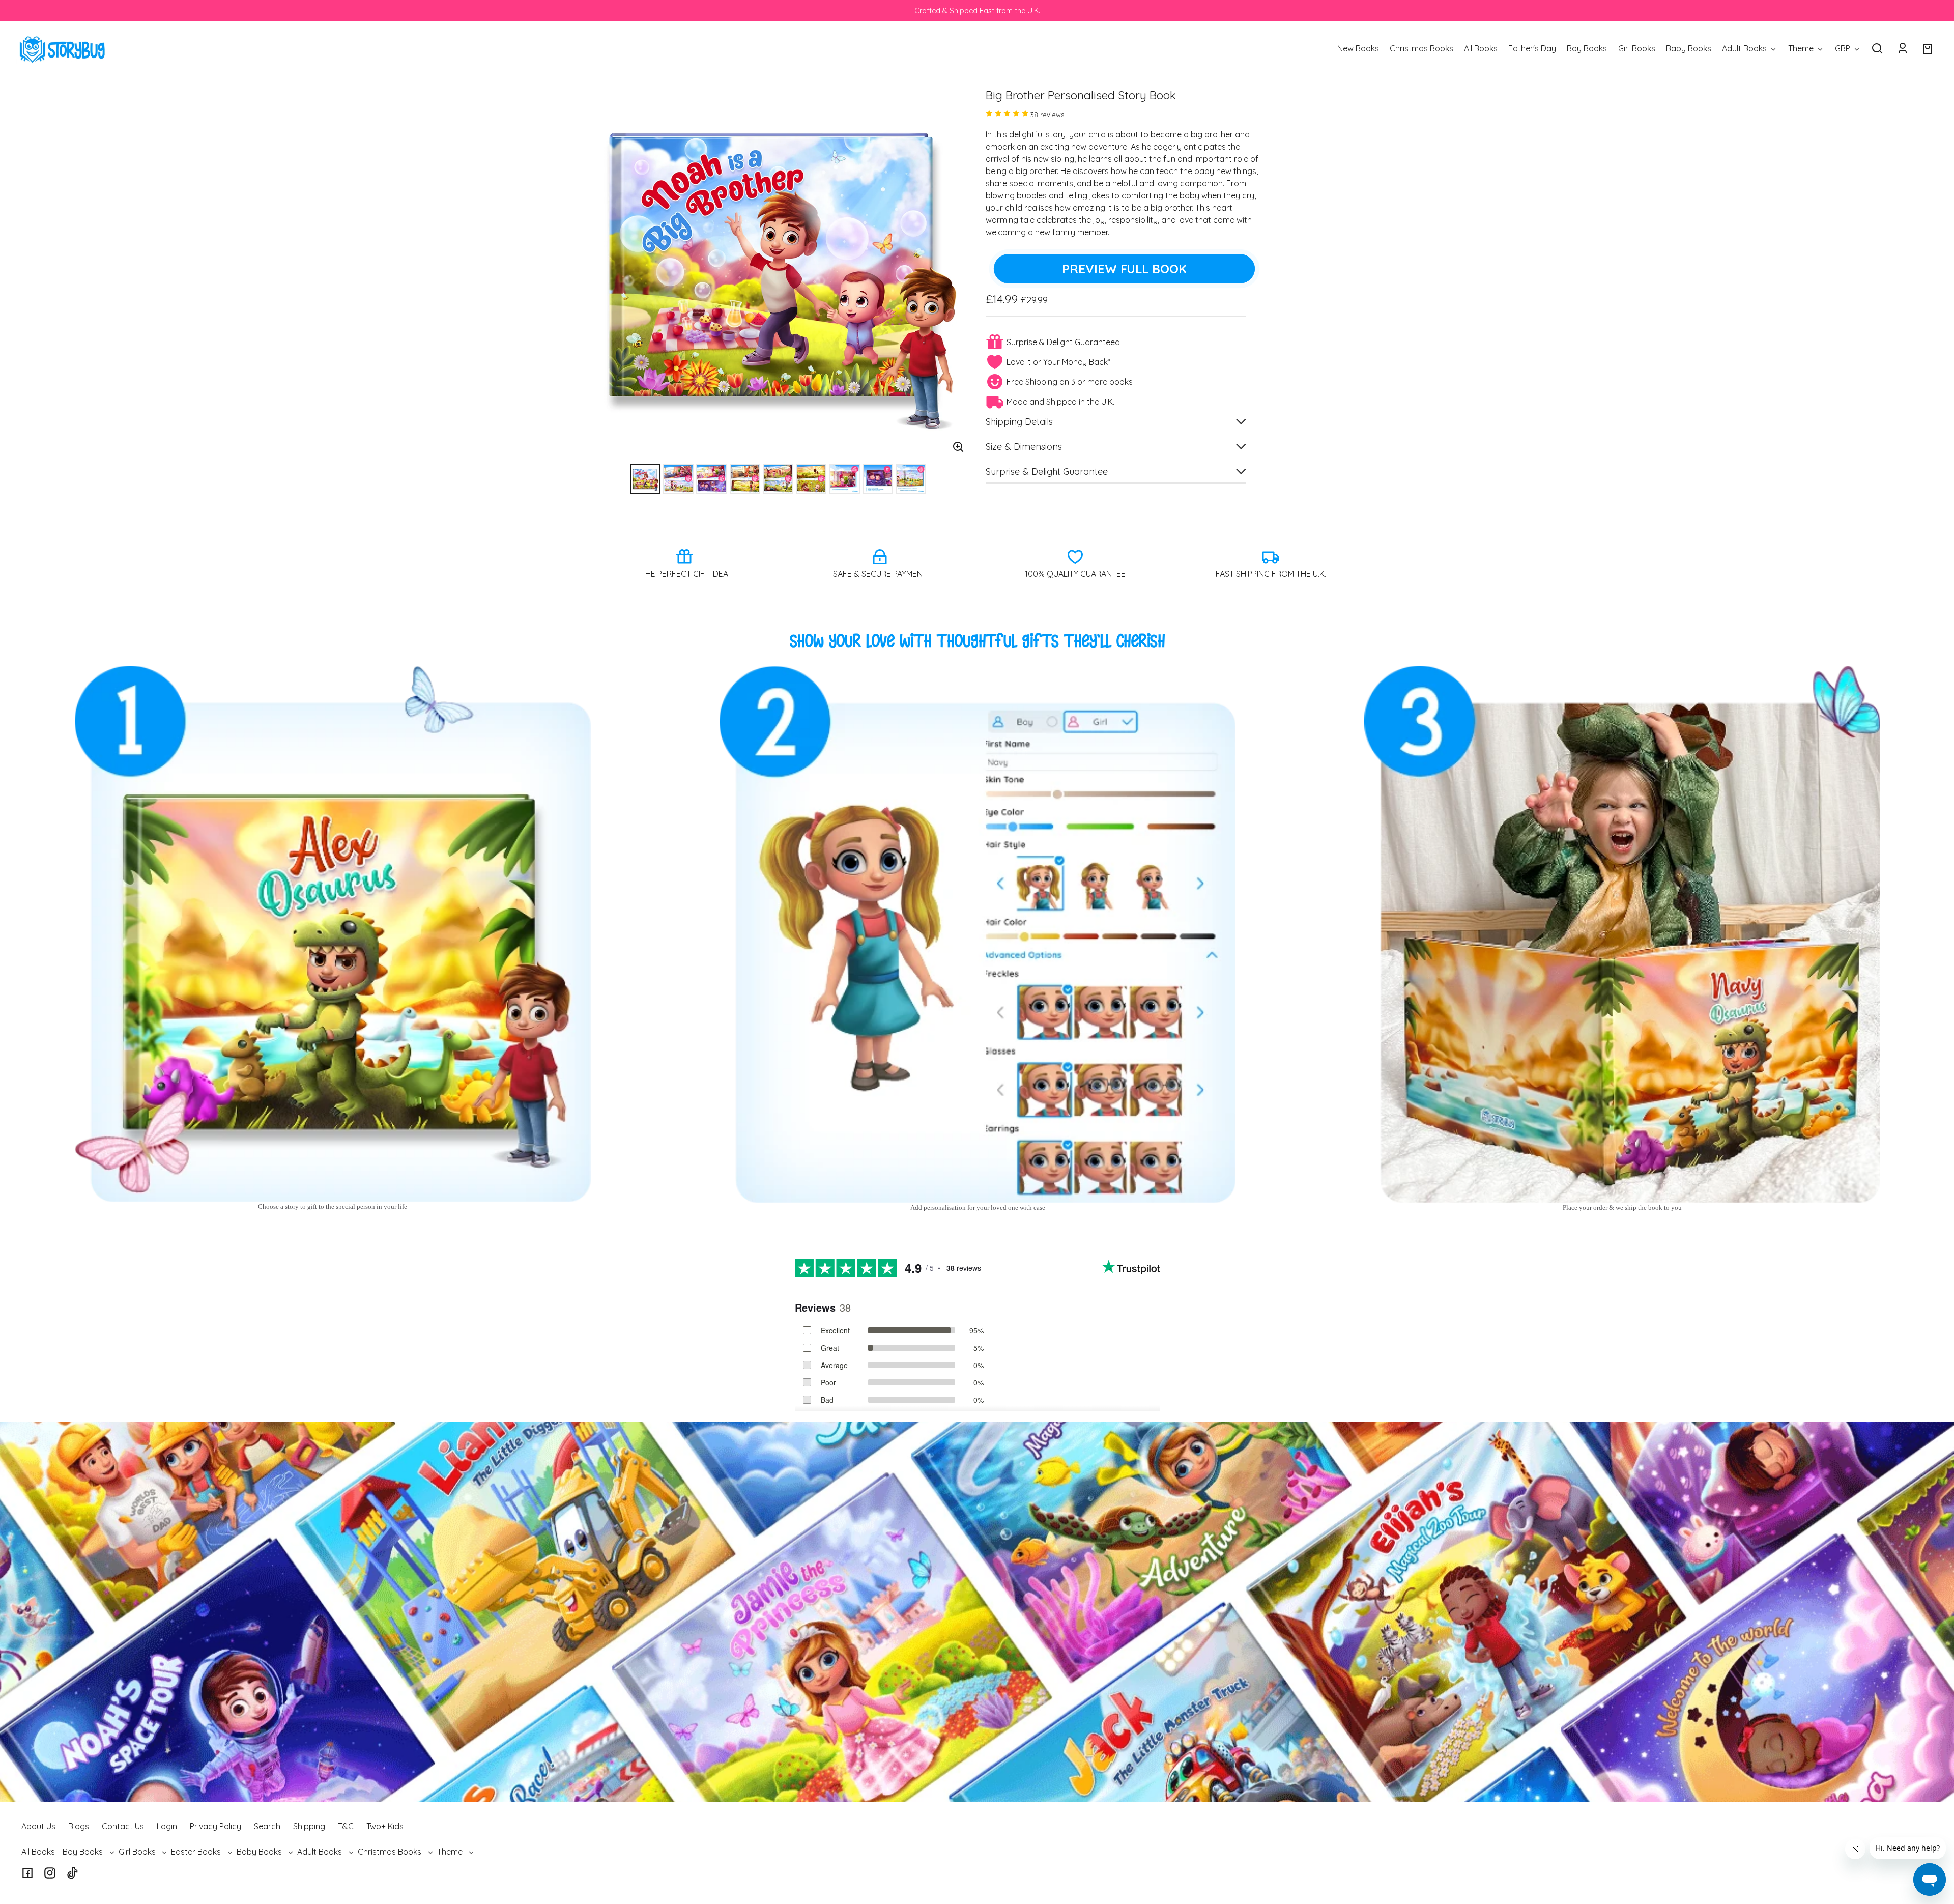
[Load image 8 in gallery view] (878, 479)
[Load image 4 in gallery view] (745, 479)
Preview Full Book (1124, 269)
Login (167, 1826)
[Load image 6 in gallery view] (811, 479)
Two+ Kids (385, 1826)
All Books (38, 1852)
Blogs (79, 1826)
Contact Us (123, 1826)
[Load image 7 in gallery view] (845, 479)
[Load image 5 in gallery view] (778, 479)
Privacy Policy (215, 1826)
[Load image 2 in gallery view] (678, 479)
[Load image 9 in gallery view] (911, 479)
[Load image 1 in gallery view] (645, 479)
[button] (1877, 48)
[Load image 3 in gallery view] (711, 479)
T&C (346, 1826)
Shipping (309, 1826)
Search (267, 1826)
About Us (38, 1826)
